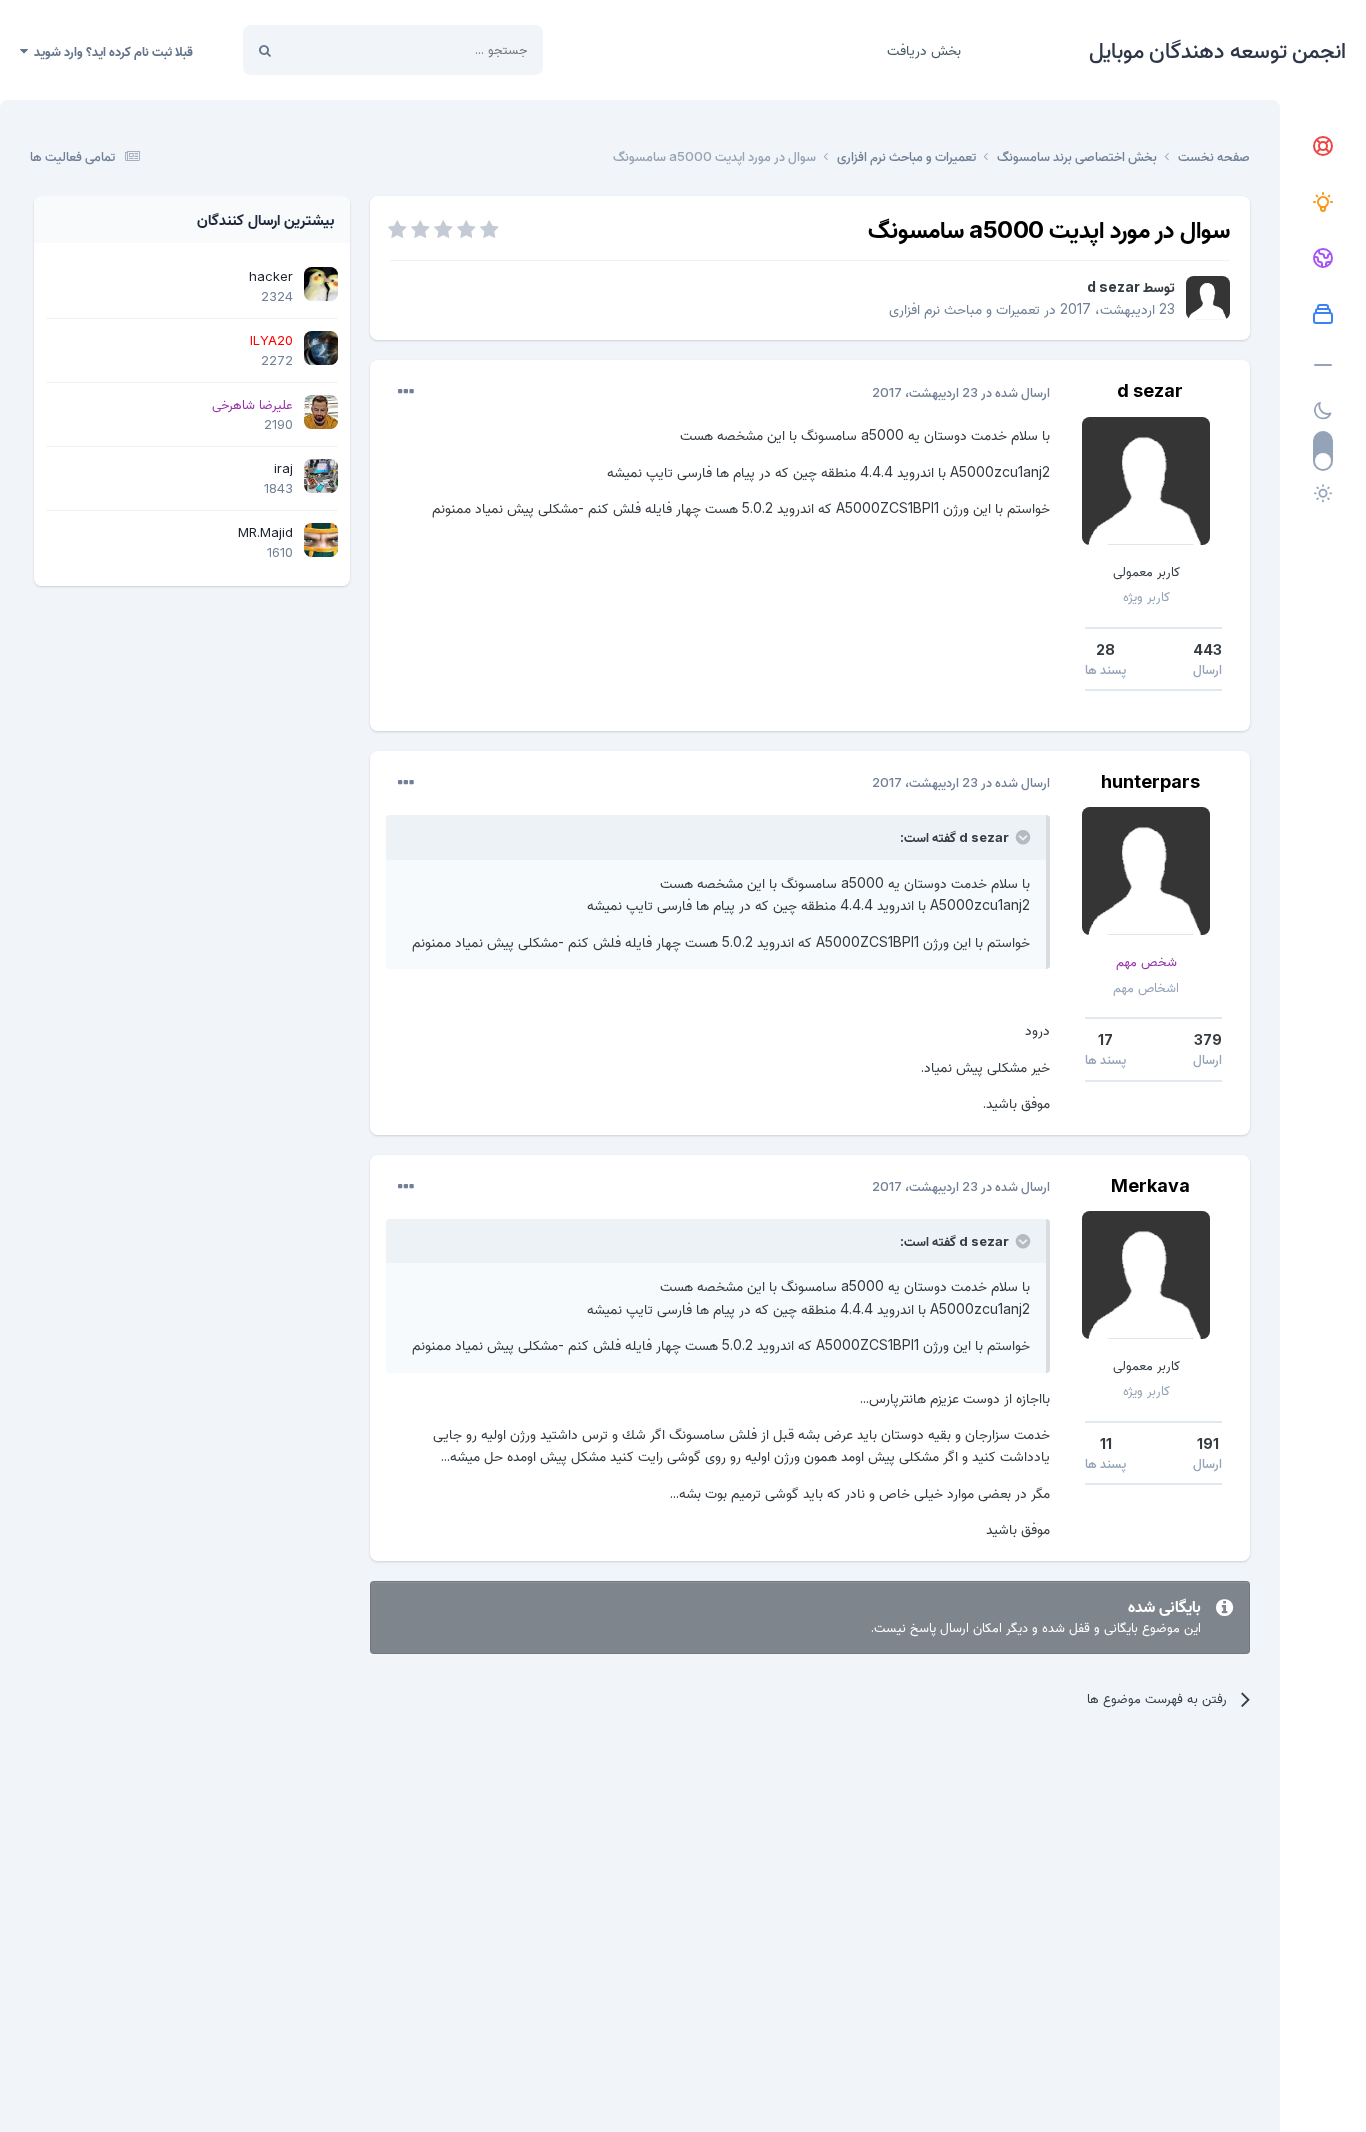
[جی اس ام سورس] (1323, 203)
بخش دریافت (924, 49)
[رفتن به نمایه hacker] (321, 284)
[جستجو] (265, 50)
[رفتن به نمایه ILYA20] (321, 348)
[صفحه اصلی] (1323, 147)
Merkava (1150, 1185)
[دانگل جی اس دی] (1323, 259)
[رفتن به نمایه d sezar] (1208, 298)
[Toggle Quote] (1021, 837)
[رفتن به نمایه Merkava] (1146, 1275)
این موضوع (340, 49)
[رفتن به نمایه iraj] (321, 476)
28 (1105, 649)
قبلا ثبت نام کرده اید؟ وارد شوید (110, 51)
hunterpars (1150, 781)
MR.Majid (265, 532)
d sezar (1113, 286)
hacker (271, 276)
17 (1105, 1039)
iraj (283, 468)
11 (1106, 1443)
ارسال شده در (961, 392)
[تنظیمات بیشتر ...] (406, 392)
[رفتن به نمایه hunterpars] (1146, 871)
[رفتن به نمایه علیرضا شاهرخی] (321, 412)
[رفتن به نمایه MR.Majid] (321, 540)
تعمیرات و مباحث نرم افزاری (964, 308)
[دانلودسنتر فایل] (1323, 315)
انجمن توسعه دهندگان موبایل (1217, 50)
